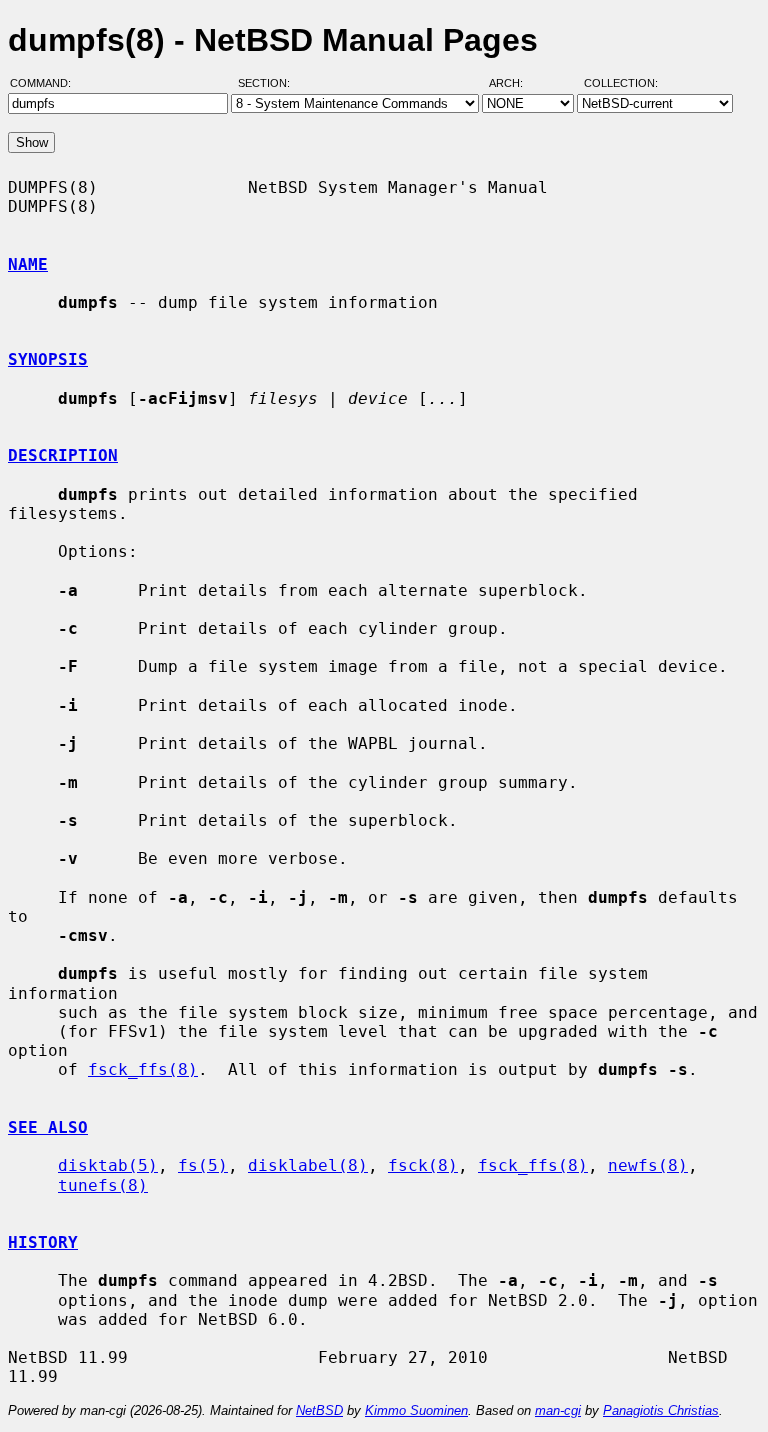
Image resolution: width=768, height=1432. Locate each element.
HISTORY (43, 1242)
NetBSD (319, 1410)
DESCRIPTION (63, 455)
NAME (28, 264)
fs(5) (203, 1165)
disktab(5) (108, 1165)
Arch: (515, 83)
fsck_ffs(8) (143, 1069)
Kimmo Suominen (416, 1410)
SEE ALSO (48, 1127)
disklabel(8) (308, 1165)
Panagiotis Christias (661, 1410)
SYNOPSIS (48, 359)
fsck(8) (423, 1165)
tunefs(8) (103, 1185)
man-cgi (558, 1410)
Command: (46, 83)
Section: (268, 83)
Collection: (621, 83)
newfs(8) (648, 1165)
